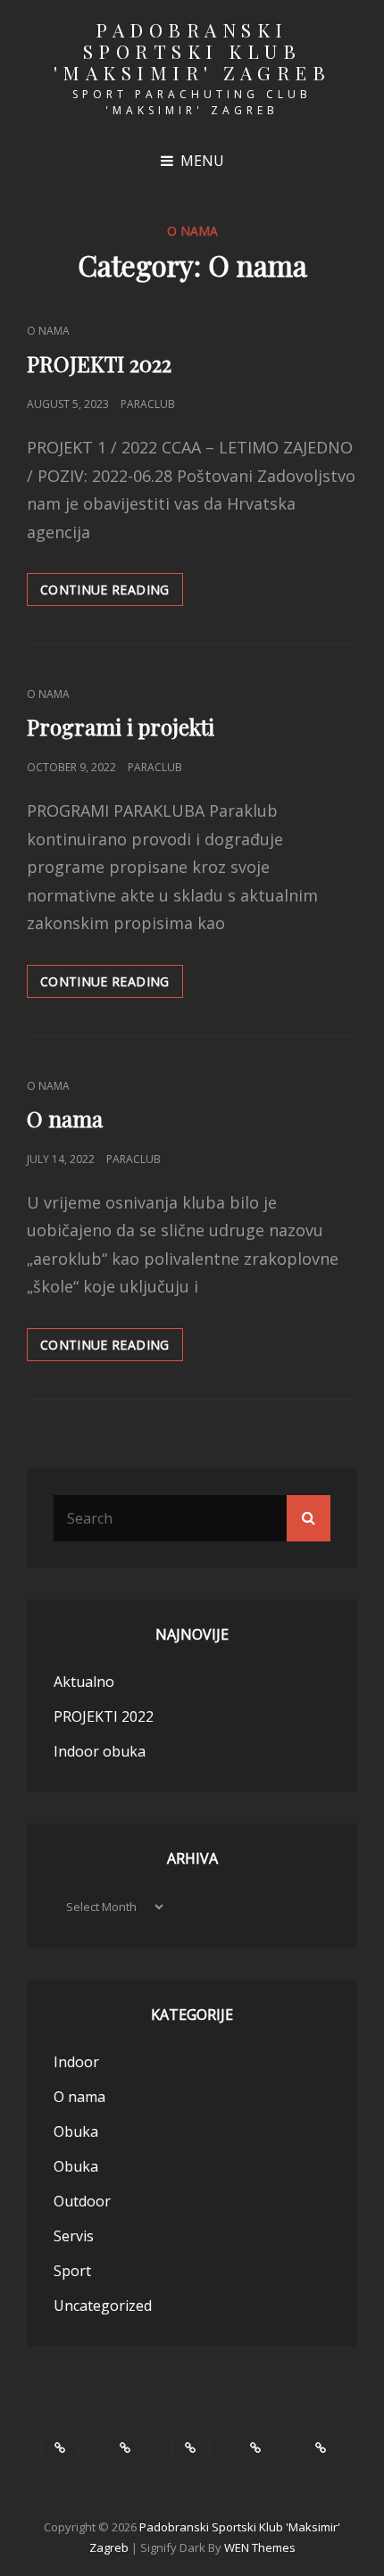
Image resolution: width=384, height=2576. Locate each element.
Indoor (76, 2062)
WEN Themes (260, 2547)
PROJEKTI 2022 (99, 363)
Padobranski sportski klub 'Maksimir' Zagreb (192, 51)
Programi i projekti (121, 727)
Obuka (76, 2131)
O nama (48, 331)
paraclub (148, 404)
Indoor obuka (100, 1751)
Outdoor (82, 2201)
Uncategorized (103, 2306)
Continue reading (112, 593)
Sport (72, 2271)
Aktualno (84, 1682)
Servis (74, 2236)
